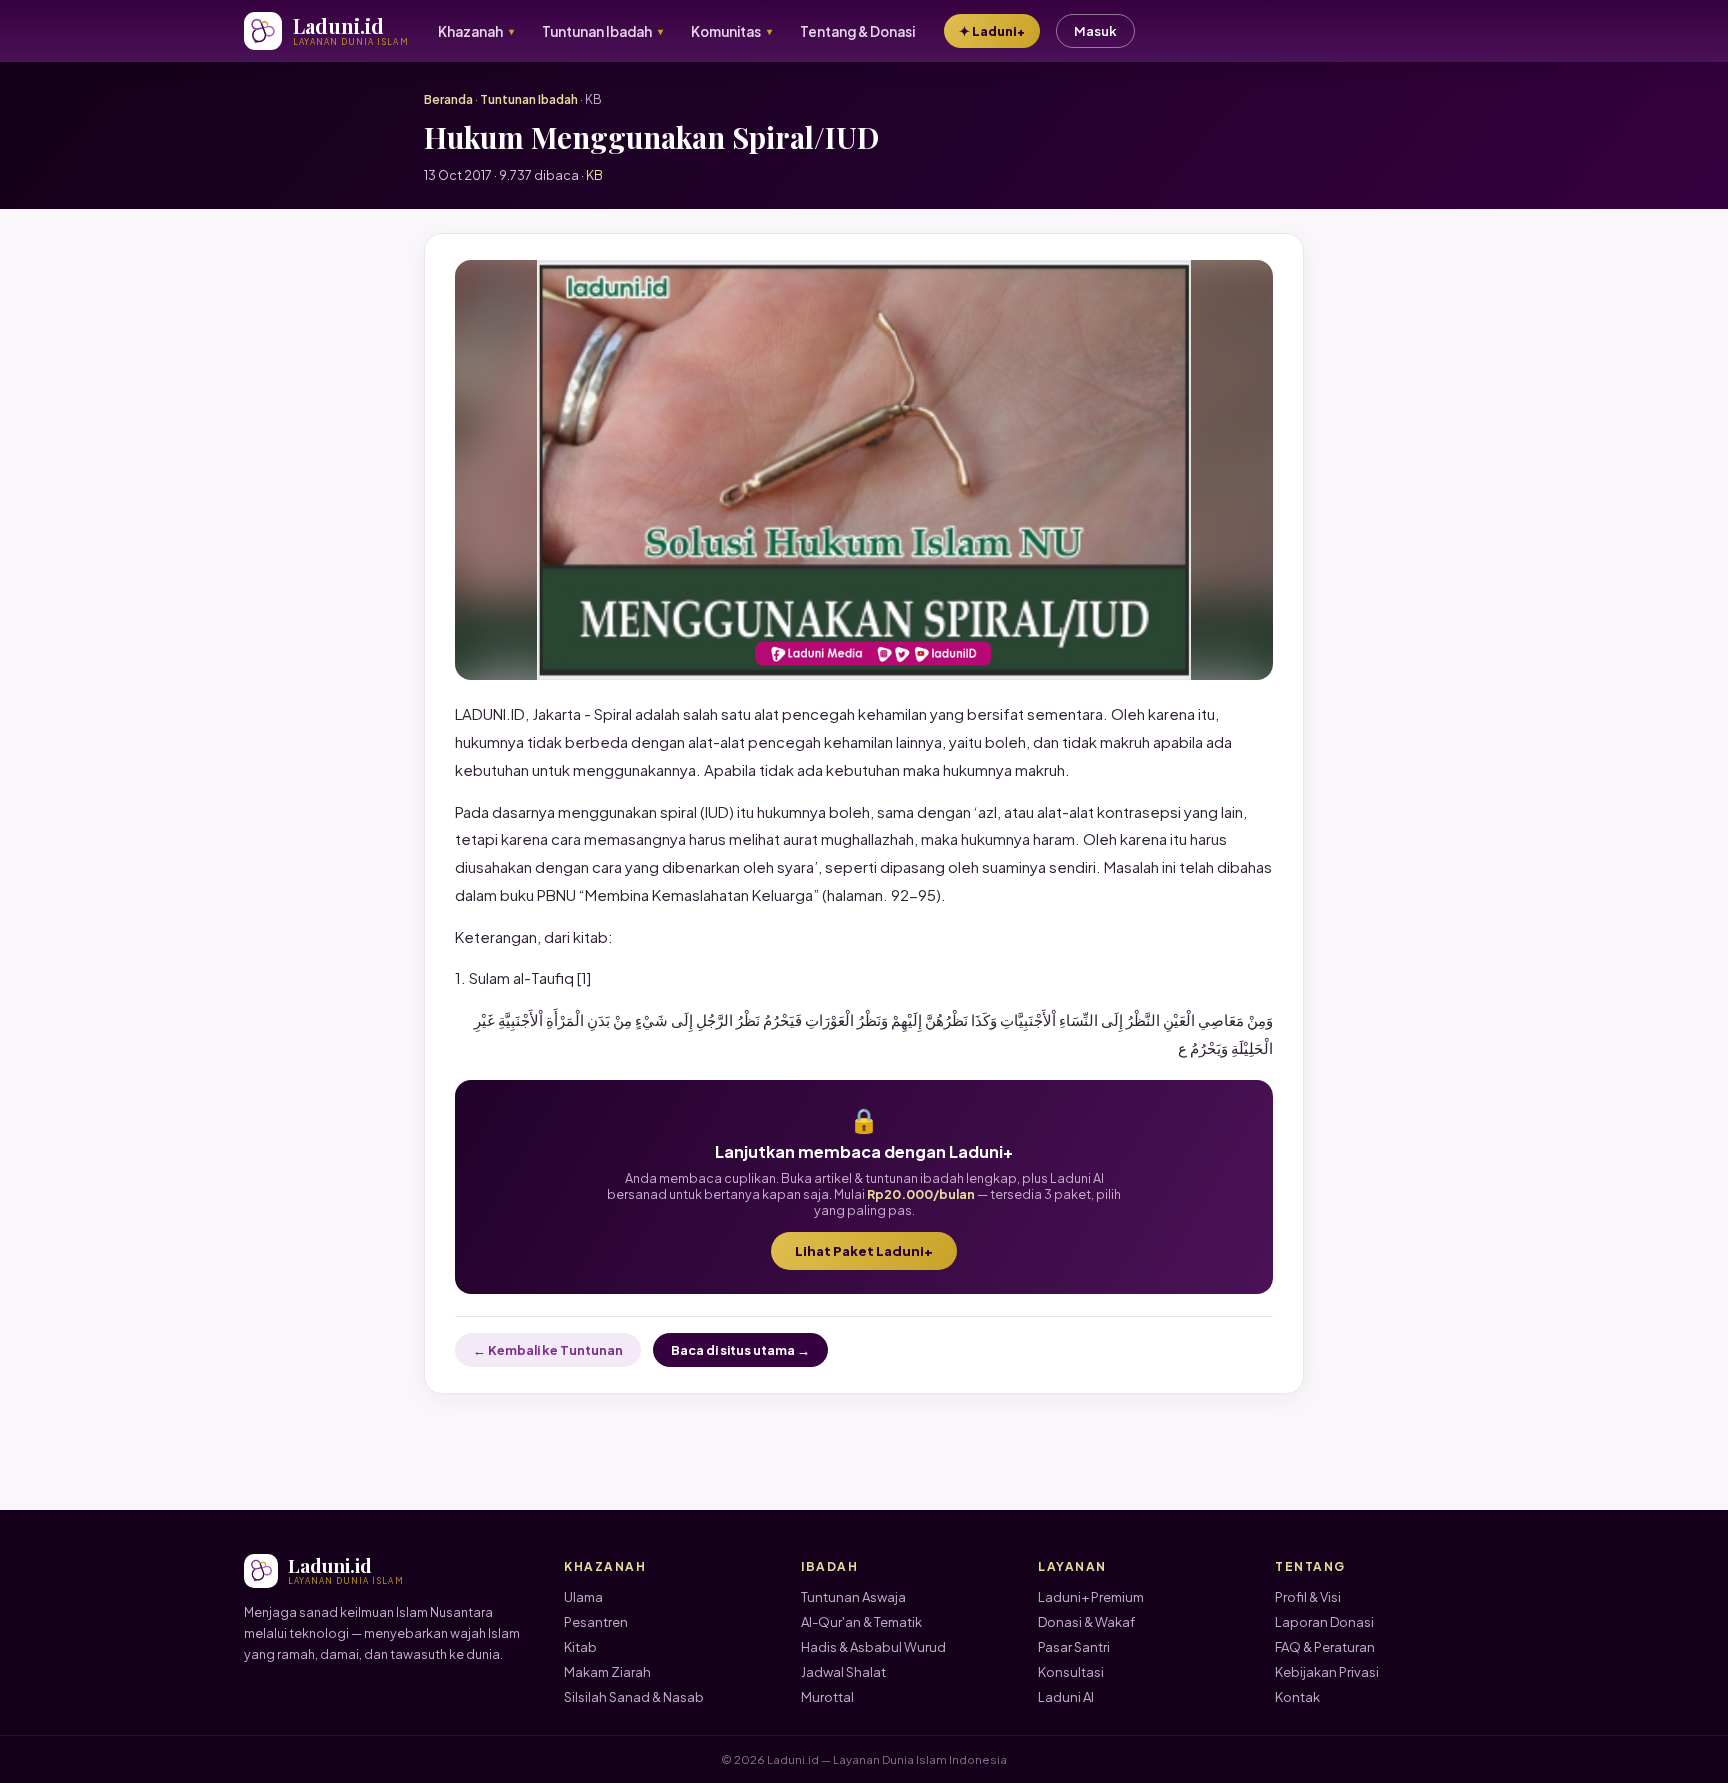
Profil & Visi (1308, 1597)
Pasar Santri (1074, 1647)
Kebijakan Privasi (1327, 1672)
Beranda (448, 99)
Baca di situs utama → (740, 1350)
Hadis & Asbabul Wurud (873, 1647)
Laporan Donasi (1324, 1622)
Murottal (827, 1697)
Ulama (583, 1597)
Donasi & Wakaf (1086, 1622)
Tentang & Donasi (857, 31)
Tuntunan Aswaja (853, 1597)
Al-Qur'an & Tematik (861, 1622)
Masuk (1095, 31)
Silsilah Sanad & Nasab (634, 1697)
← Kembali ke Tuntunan (548, 1350)
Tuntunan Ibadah (529, 99)
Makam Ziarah (607, 1672)
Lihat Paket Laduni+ (864, 1251)
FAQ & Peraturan (1325, 1647)
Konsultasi (1071, 1672)
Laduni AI (1066, 1697)
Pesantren (596, 1622)
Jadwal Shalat (843, 1672)
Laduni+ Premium (1091, 1597)
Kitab (580, 1647)
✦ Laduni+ (992, 31)
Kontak (1297, 1697)
